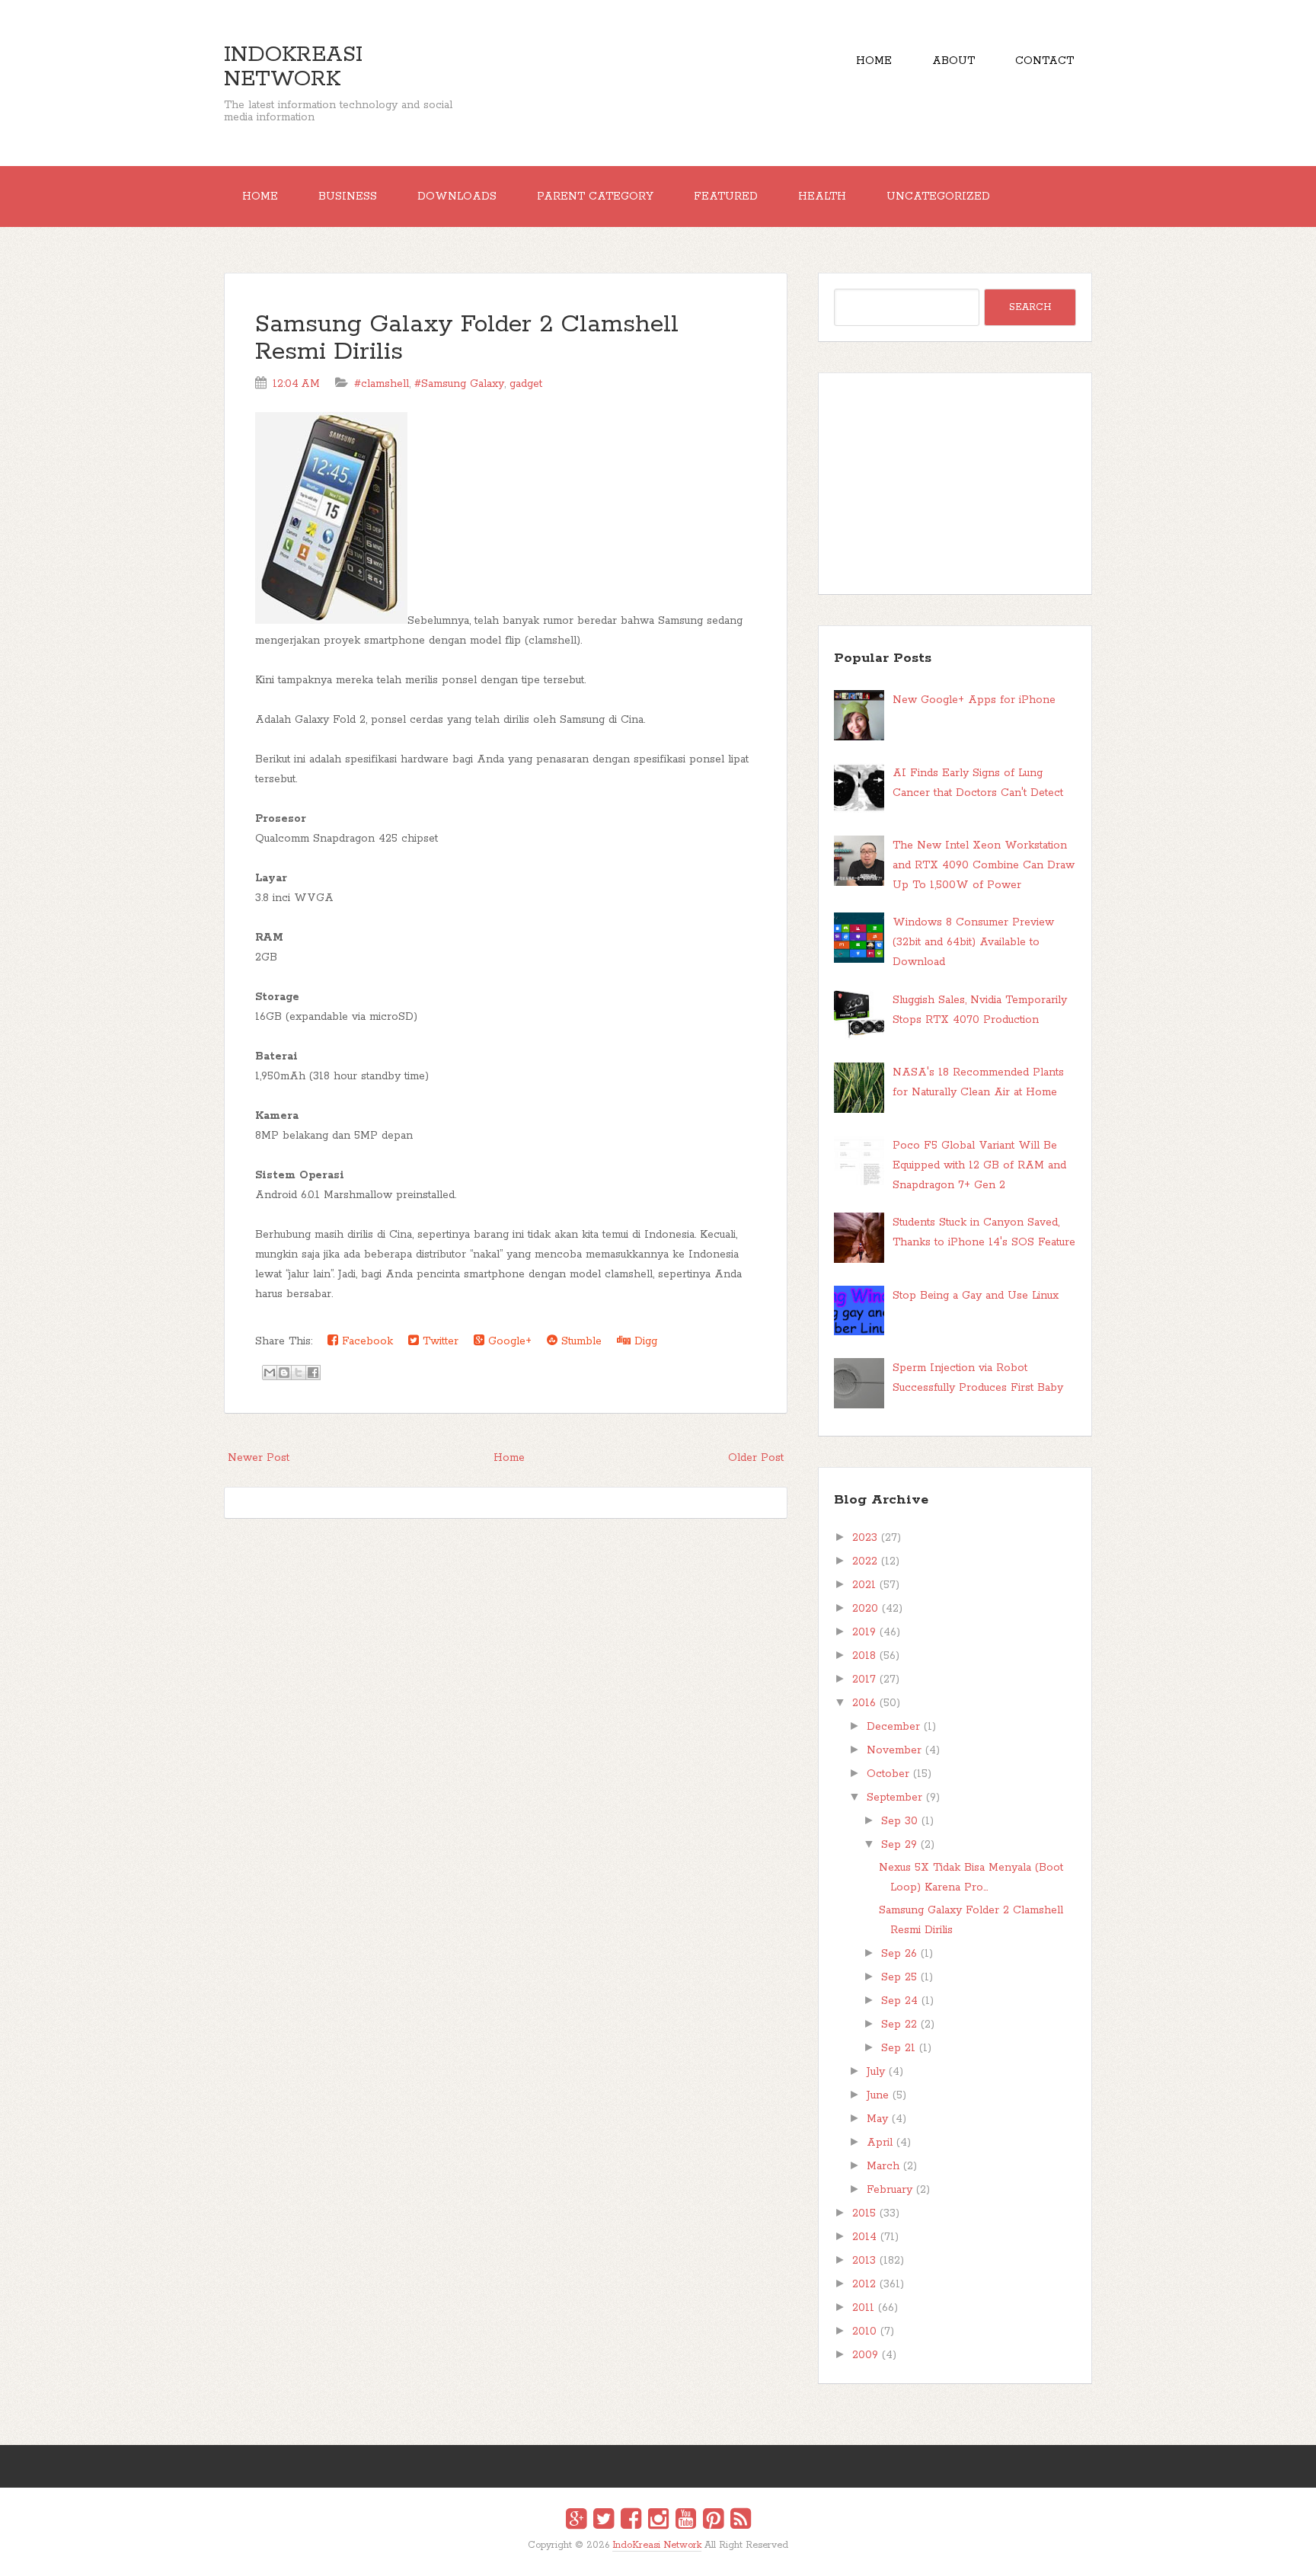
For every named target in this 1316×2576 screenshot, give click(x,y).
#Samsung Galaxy (459, 384)
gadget (526, 384)
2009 (865, 2355)
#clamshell (382, 384)
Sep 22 (899, 2025)
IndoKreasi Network (293, 67)
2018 (864, 1656)
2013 (864, 2261)
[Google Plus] (576, 2521)
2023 (865, 1538)
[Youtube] (686, 2521)
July (876, 2072)
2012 (864, 2284)
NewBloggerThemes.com (661, 2556)
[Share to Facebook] (313, 1373)
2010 (864, 2332)
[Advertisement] (955, 484)
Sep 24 (899, 2001)
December (893, 1727)
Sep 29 (899, 1845)
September (894, 1798)
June (878, 2095)
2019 (864, 1632)
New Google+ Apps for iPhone (974, 700)
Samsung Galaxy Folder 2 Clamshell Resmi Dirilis (467, 339)
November (894, 1750)
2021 (864, 1585)
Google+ (508, 1341)
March (883, 2166)
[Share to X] (299, 1373)
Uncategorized (938, 197)
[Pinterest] (713, 2521)
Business (348, 197)
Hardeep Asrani (645, 2556)
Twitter (439, 1341)
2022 (865, 1561)
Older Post (756, 1458)
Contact (1044, 61)
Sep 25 (899, 1977)
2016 (864, 1703)
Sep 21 (898, 2048)
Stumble (580, 1341)
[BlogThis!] (284, 1373)
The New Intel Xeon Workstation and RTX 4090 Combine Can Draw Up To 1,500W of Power (984, 865)
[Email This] (270, 1373)
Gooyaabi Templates (674, 2556)
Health (822, 197)
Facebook (366, 1341)
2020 (865, 1609)
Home (874, 61)
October (888, 1774)
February (890, 2190)
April (880, 2143)
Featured (726, 197)
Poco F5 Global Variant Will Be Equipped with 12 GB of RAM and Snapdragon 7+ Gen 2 (979, 1165)
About (953, 61)
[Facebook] (631, 2521)
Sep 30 (899, 1821)
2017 (864, 1680)
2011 (863, 2308)
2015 (864, 2213)
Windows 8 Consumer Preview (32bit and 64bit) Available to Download (973, 942)
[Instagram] (658, 2521)
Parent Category (595, 197)
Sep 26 (899, 1954)
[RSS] (741, 2521)
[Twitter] (604, 2521)
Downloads (457, 197)
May (877, 2119)
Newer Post (259, 1458)
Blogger (668, 2555)
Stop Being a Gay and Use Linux (976, 1296)
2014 (864, 2237)
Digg (644, 1341)
